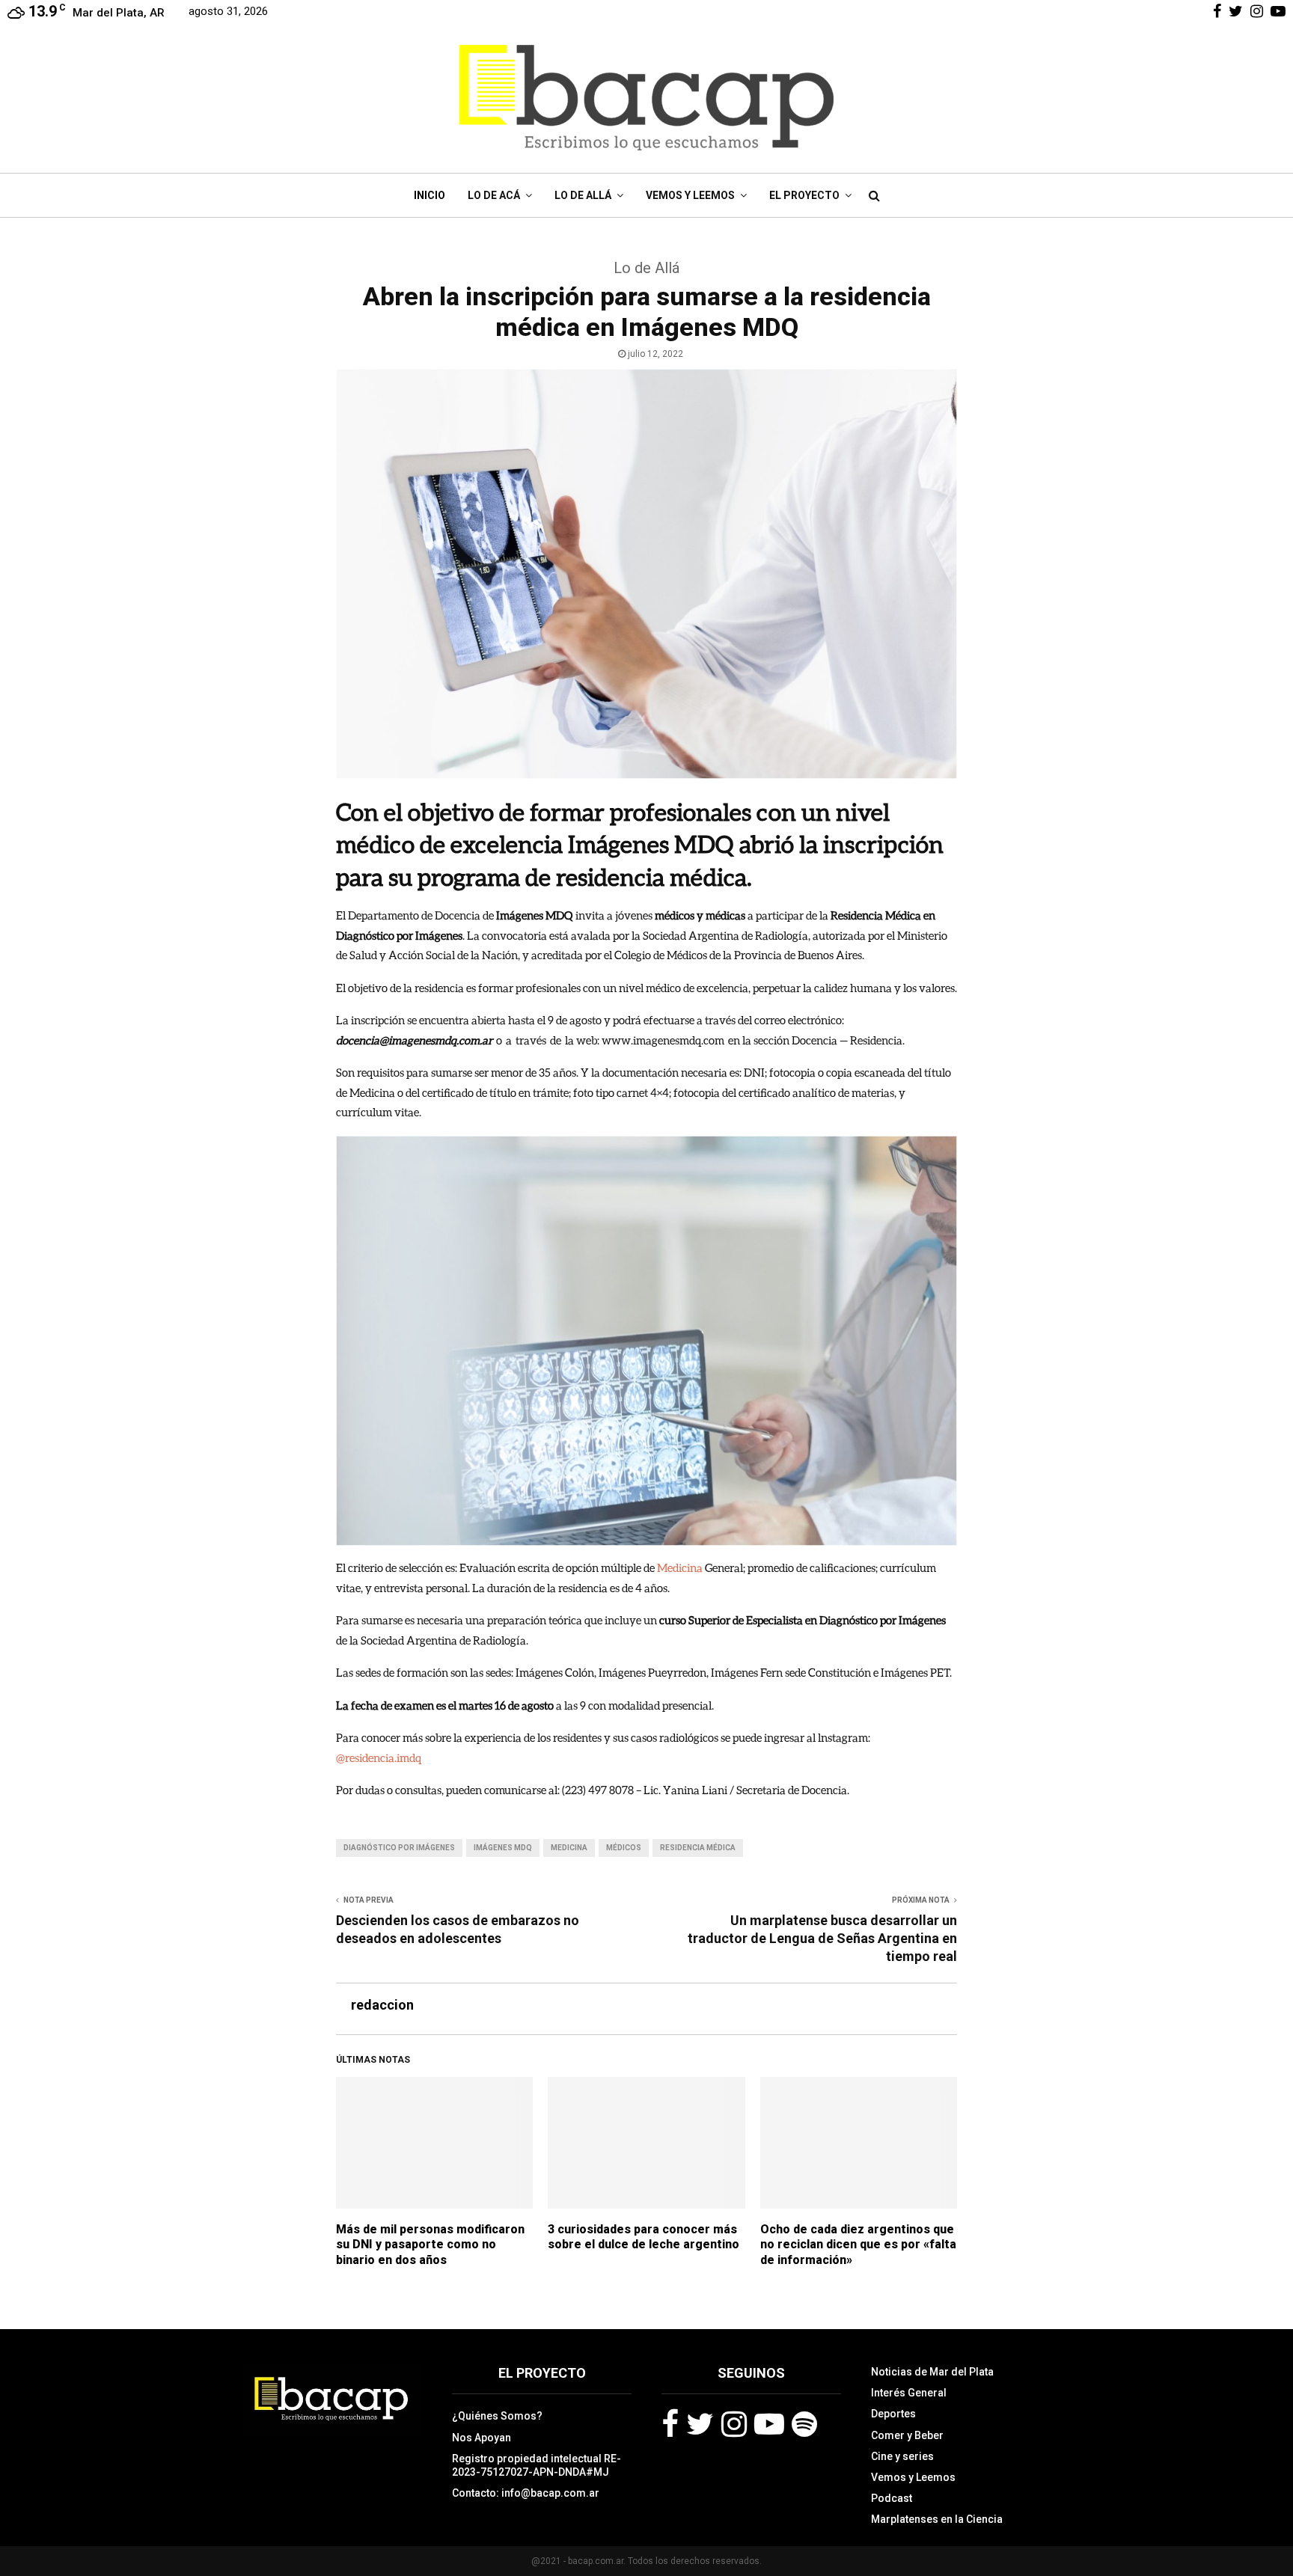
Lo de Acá (494, 195)
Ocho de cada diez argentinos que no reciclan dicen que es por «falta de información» (858, 2245)
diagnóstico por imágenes (399, 1848)
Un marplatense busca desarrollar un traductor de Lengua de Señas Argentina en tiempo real (822, 1938)
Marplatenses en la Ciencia (937, 2519)
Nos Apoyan (482, 2438)
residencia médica (698, 1848)
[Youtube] (769, 2424)
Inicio (430, 195)
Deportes (893, 2414)
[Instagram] (734, 2424)
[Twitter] (700, 2424)
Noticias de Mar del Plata (932, 2372)
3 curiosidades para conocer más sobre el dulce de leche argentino (644, 2237)
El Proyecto (804, 195)
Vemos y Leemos (690, 195)
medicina (569, 1848)
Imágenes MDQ (503, 1848)
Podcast (892, 2498)
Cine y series (902, 2456)
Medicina (680, 1567)
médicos (624, 1848)
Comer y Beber (907, 2435)
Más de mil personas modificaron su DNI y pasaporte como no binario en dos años (430, 2245)
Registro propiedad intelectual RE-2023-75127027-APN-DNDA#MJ (537, 2465)
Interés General (909, 2393)
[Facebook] (670, 2424)
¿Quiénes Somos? (497, 2416)
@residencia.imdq (379, 1757)
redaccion (382, 2005)
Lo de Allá (583, 195)
